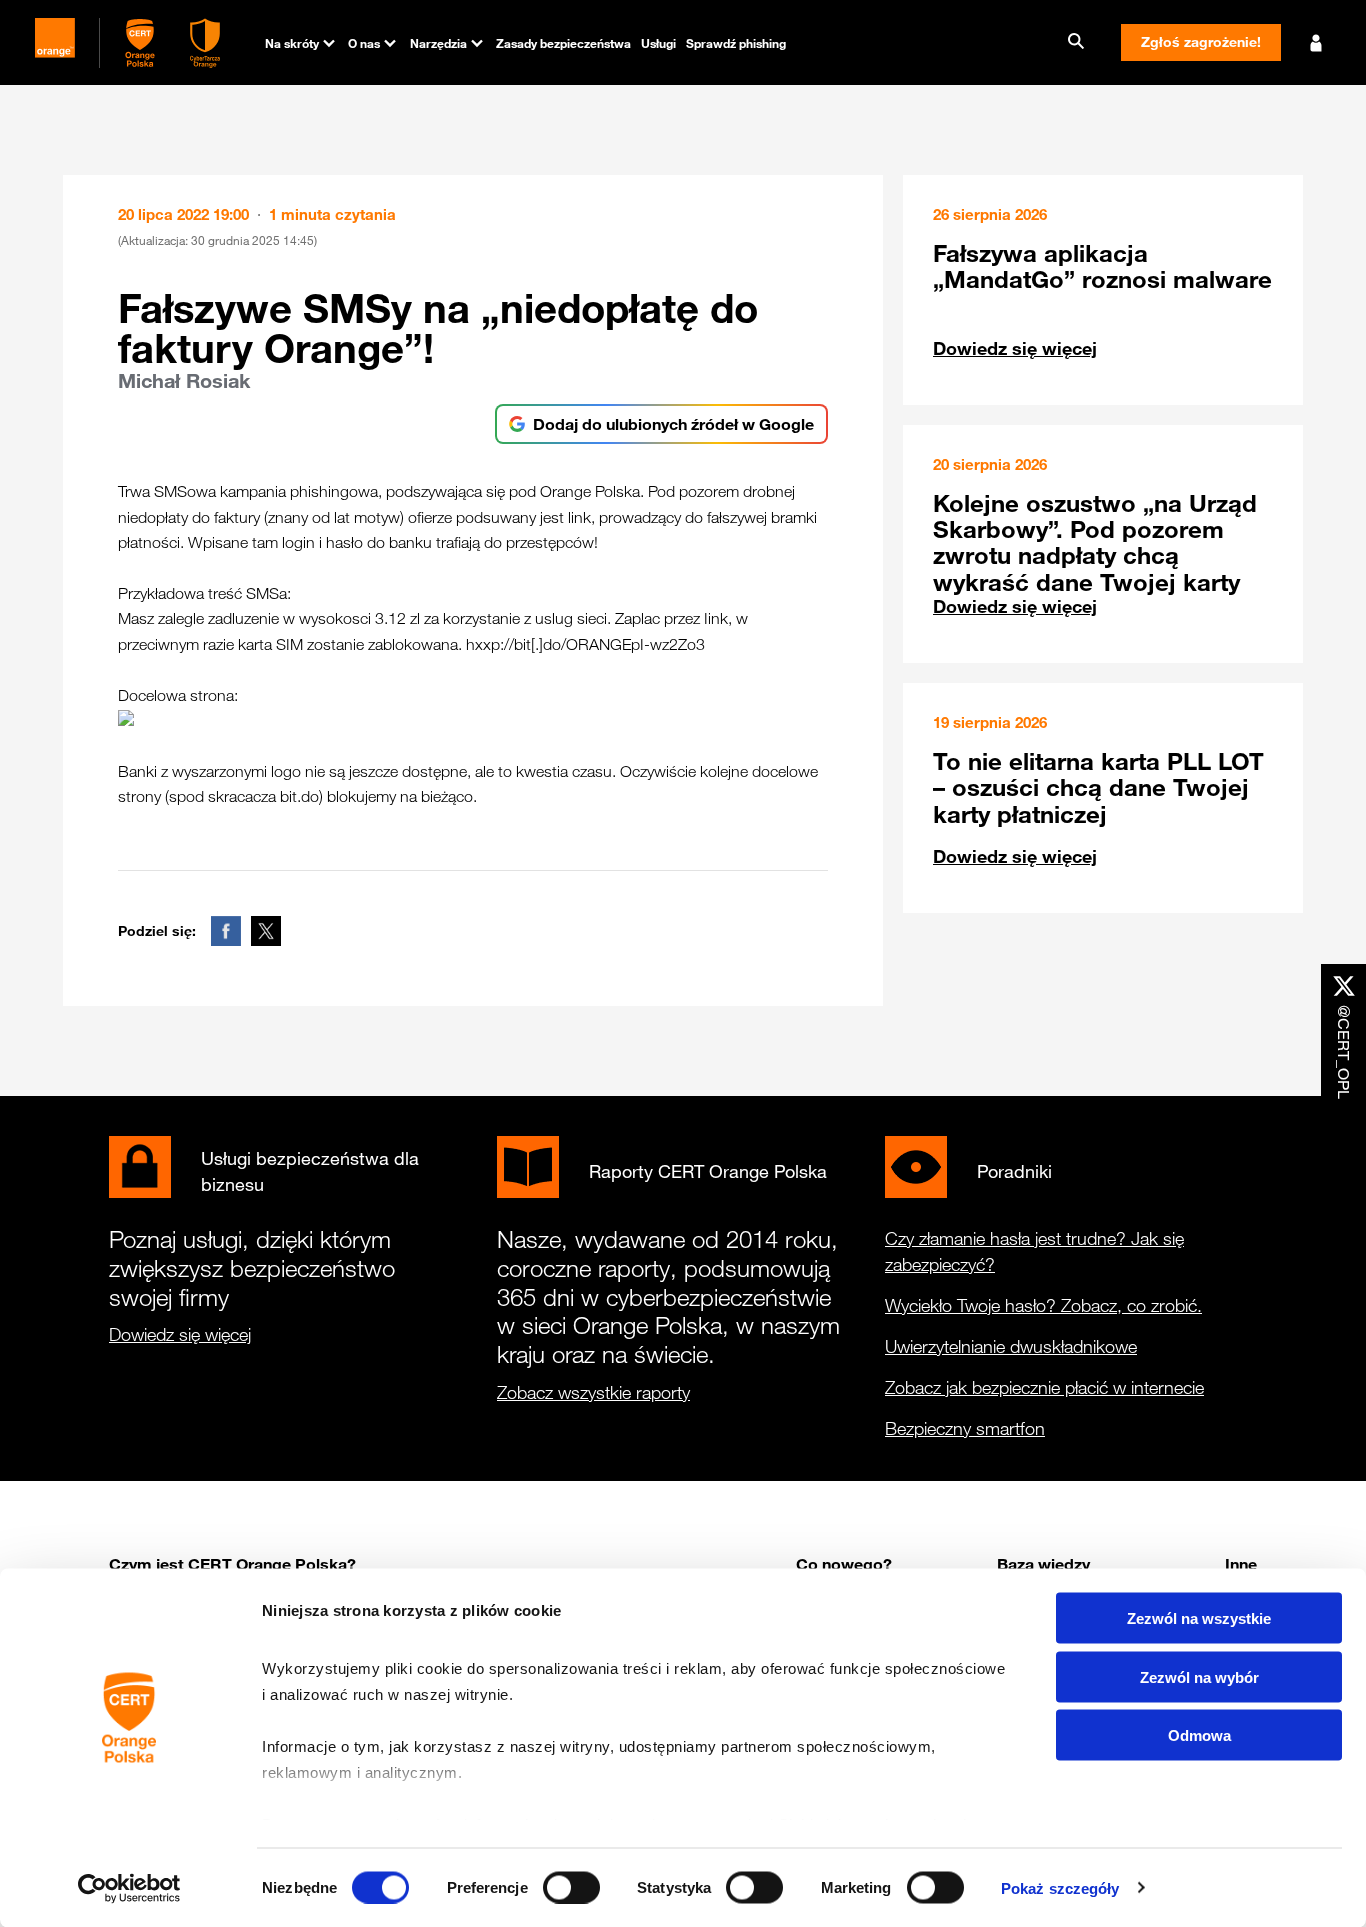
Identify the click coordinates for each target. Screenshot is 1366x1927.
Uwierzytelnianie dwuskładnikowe (1011, 1346)
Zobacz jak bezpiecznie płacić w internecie (1044, 1387)
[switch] (571, 1887)
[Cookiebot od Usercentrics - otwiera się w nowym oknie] (129, 1888)
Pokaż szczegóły (1060, 1887)
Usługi (658, 43)
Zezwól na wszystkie (1199, 1618)
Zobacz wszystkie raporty (593, 1392)
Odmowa (1199, 1735)
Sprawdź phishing (736, 43)
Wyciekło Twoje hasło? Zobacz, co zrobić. (1043, 1305)
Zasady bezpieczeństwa (563, 43)
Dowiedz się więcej (1015, 348)
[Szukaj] (1076, 42)
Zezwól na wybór (1199, 1676)
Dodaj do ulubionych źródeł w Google (673, 424)
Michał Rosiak (184, 380)
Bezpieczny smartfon (965, 1428)
